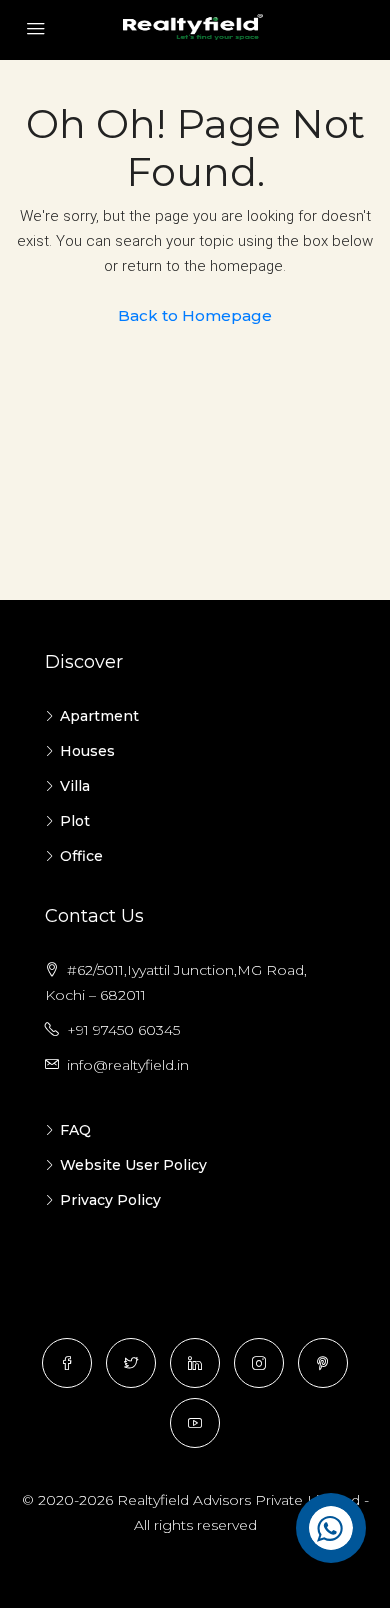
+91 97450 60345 (123, 1030)
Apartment (99, 716)
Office (81, 856)
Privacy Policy (110, 1200)
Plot (75, 821)
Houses (87, 751)
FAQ (75, 1130)
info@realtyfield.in (128, 1065)
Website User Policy (133, 1165)
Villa (75, 786)
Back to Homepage (195, 315)
